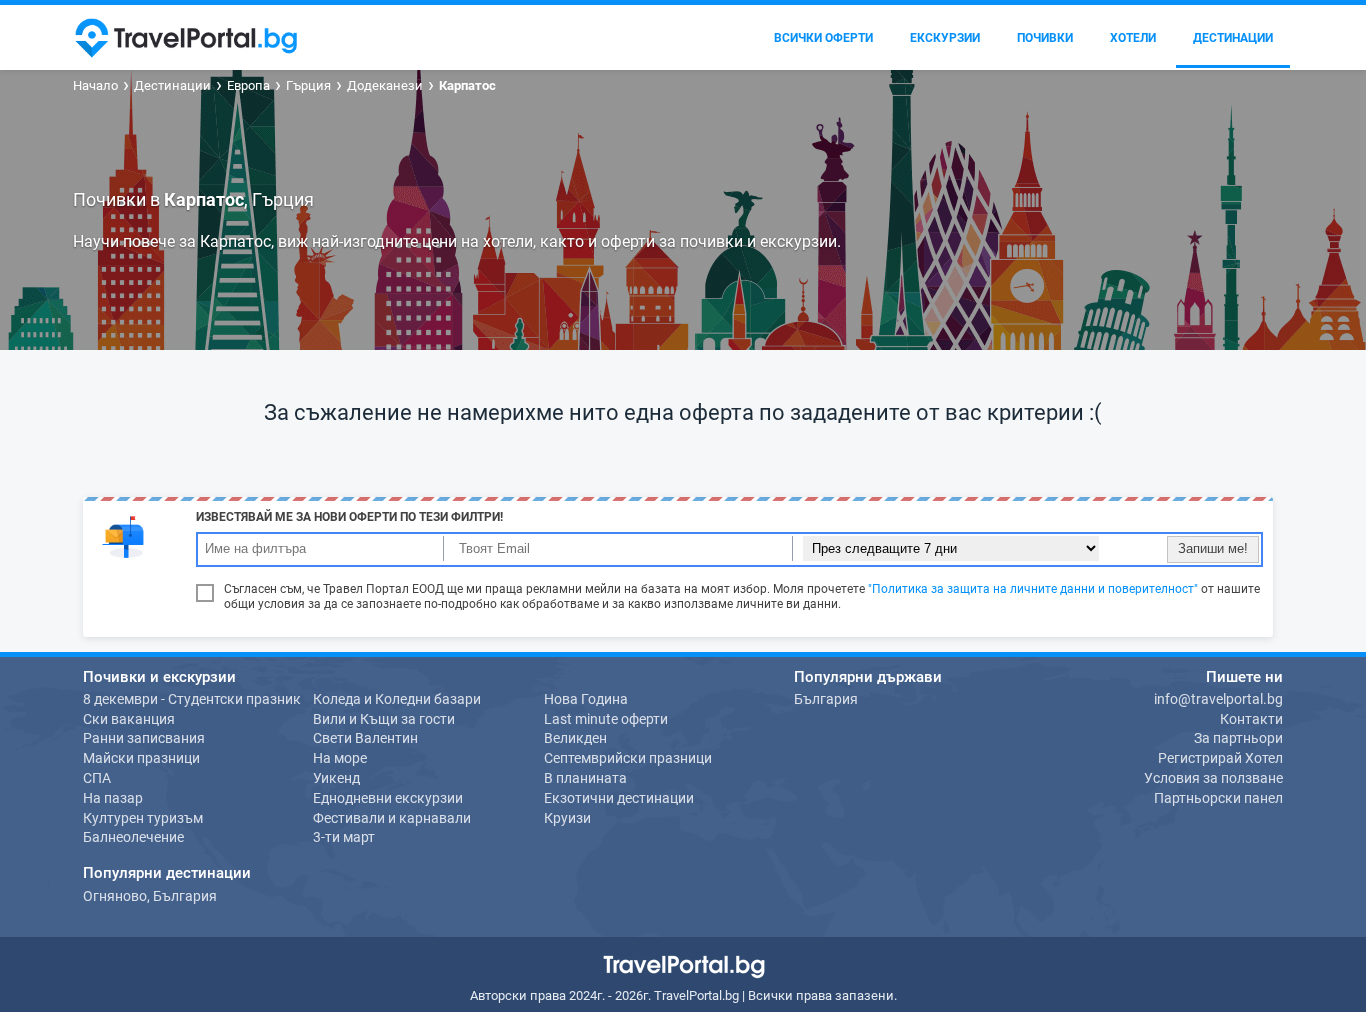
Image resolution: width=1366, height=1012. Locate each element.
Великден (575, 738)
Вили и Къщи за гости (384, 719)
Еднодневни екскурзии (388, 798)
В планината (585, 778)
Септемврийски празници (628, 758)
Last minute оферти (606, 719)
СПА (97, 778)
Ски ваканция (129, 719)
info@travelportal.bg (1218, 699)
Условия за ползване (1213, 778)
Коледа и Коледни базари (397, 699)
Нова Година (586, 699)
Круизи (567, 818)
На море (340, 758)
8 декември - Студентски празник (192, 699)
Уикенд (336, 778)
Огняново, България (150, 896)
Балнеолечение (133, 837)
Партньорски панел (1218, 798)
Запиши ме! (1213, 548)
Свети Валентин (365, 738)
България (826, 699)
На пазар (113, 798)
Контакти (1251, 719)
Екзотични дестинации (619, 798)
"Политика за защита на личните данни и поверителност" (1033, 589)
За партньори (1238, 738)
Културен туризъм (143, 818)
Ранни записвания (144, 738)
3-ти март (344, 837)
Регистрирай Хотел (1220, 758)
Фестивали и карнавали (392, 818)
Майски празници (141, 758)
